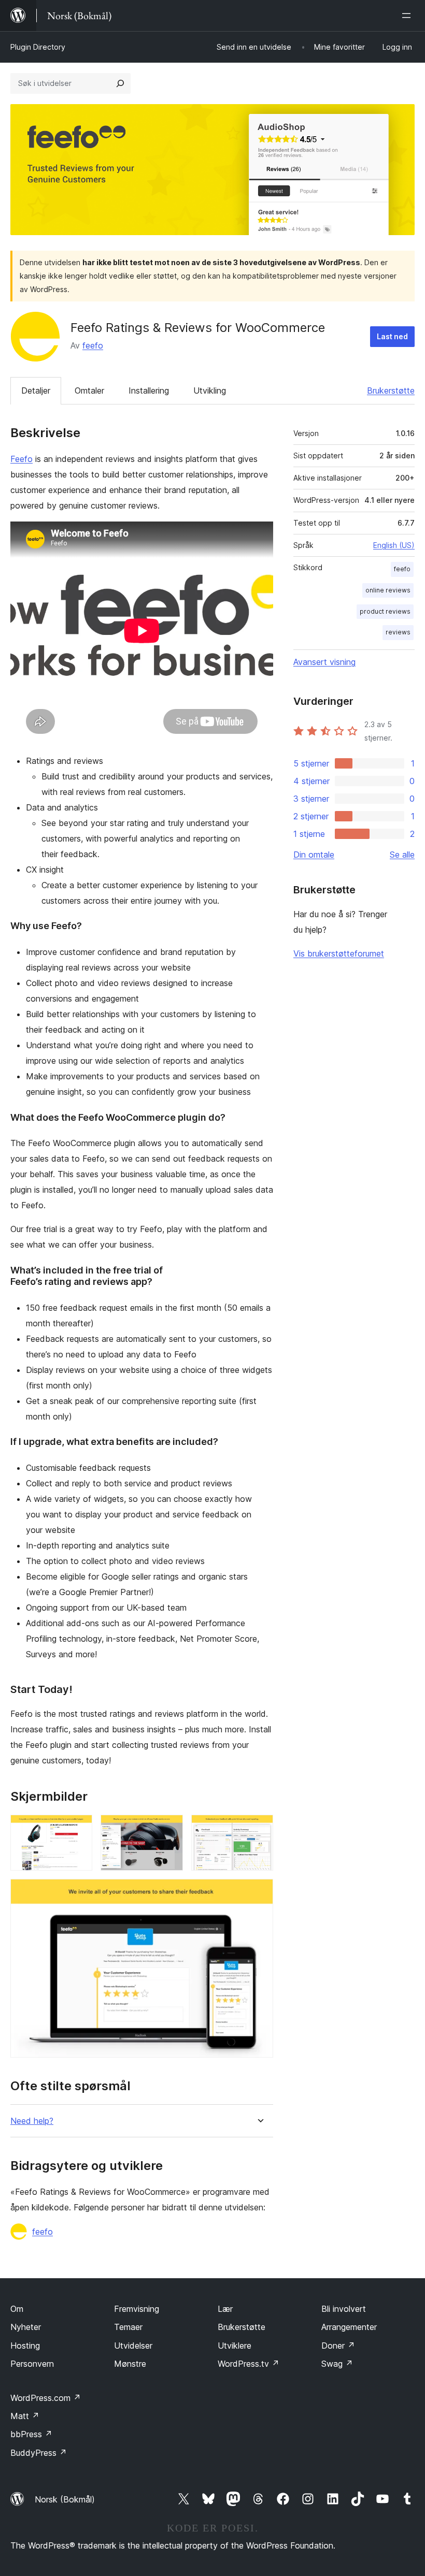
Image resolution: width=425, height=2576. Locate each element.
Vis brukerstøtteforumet (339, 953)
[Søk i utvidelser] (120, 83)
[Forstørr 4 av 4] (259, 1893)
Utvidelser (133, 2346)
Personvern (32, 2364)
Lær (225, 2309)
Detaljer (36, 390)
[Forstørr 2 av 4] (169, 1829)
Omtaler (89, 390)
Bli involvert (344, 2309)
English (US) (394, 545)
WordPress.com (46, 2398)
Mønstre (130, 2364)
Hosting (25, 2346)
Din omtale (314, 855)
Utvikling (210, 390)
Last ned (392, 336)
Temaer (128, 2327)
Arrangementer (349, 2327)
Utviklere (235, 2346)
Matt (25, 2416)
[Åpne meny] (408, 16)
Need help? (32, 2121)
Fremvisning (137, 2309)
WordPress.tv (249, 2364)
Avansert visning (324, 662)
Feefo (22, 459)
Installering (149, 390)
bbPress (31, 2434)
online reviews (388, 590)
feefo (93, 345)
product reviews (385, 611)
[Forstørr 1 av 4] (78, 1829)
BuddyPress (39, 2453)
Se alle (402, 855)
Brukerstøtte (391, 390)
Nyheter (26, 2327)
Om (17, 2309)
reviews (398, 632)
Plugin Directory (38, 47)
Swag (337, 2364)
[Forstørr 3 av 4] (259, 1829)
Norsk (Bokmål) (65, 2499)
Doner (338, 2346)
